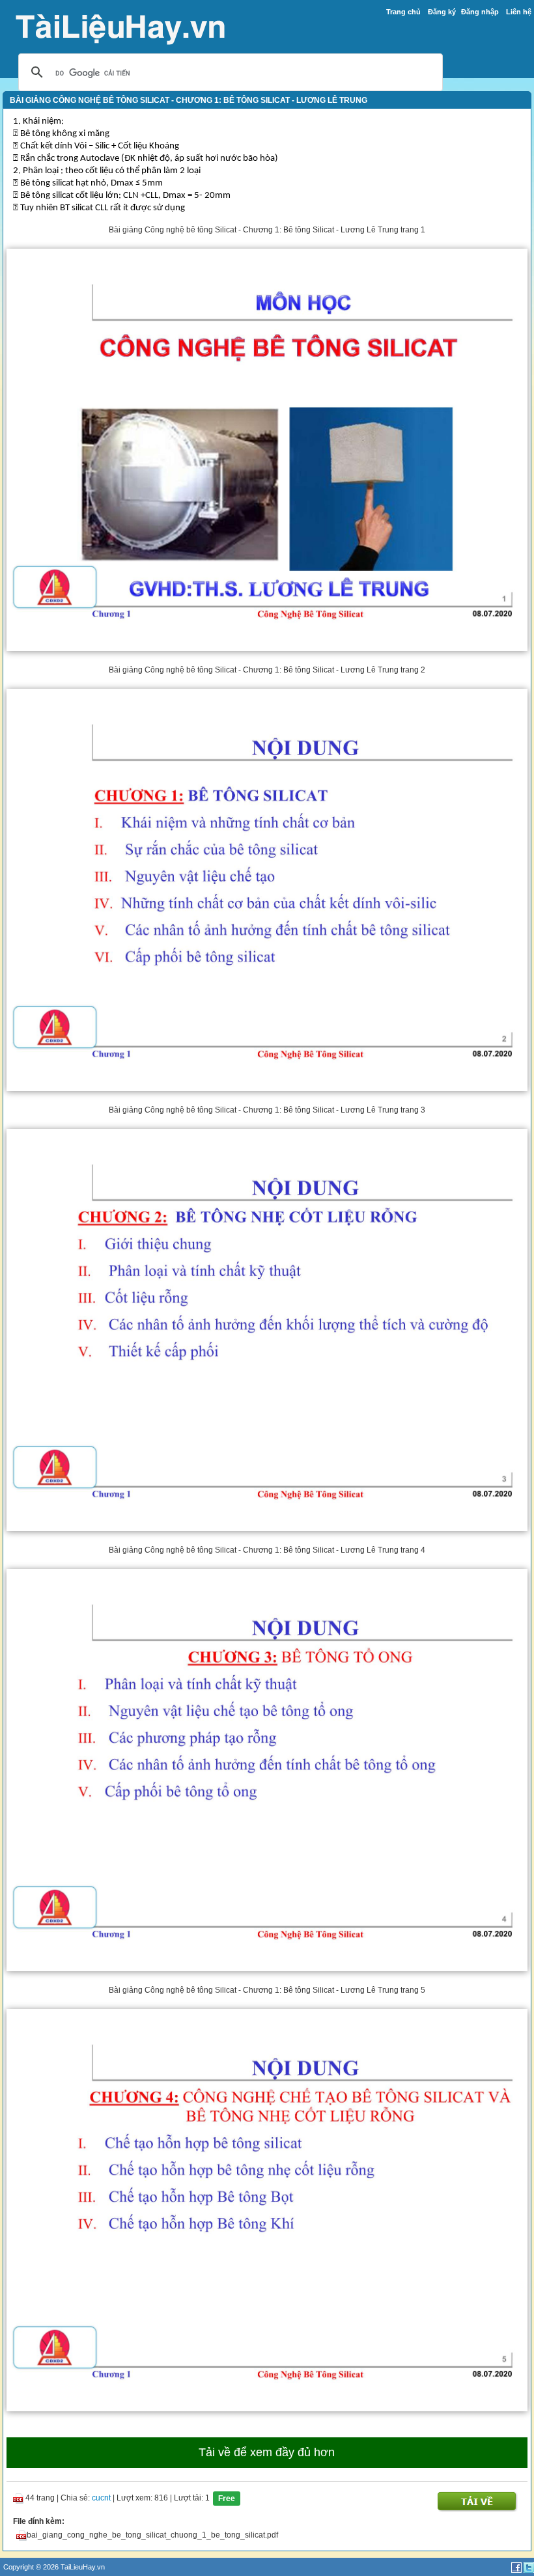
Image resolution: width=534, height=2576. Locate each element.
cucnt (101, 2498)
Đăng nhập (480, 12)
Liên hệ (519, 12)
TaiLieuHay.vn (83, 2567)
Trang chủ (403, 12)
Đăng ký (442, 12)
